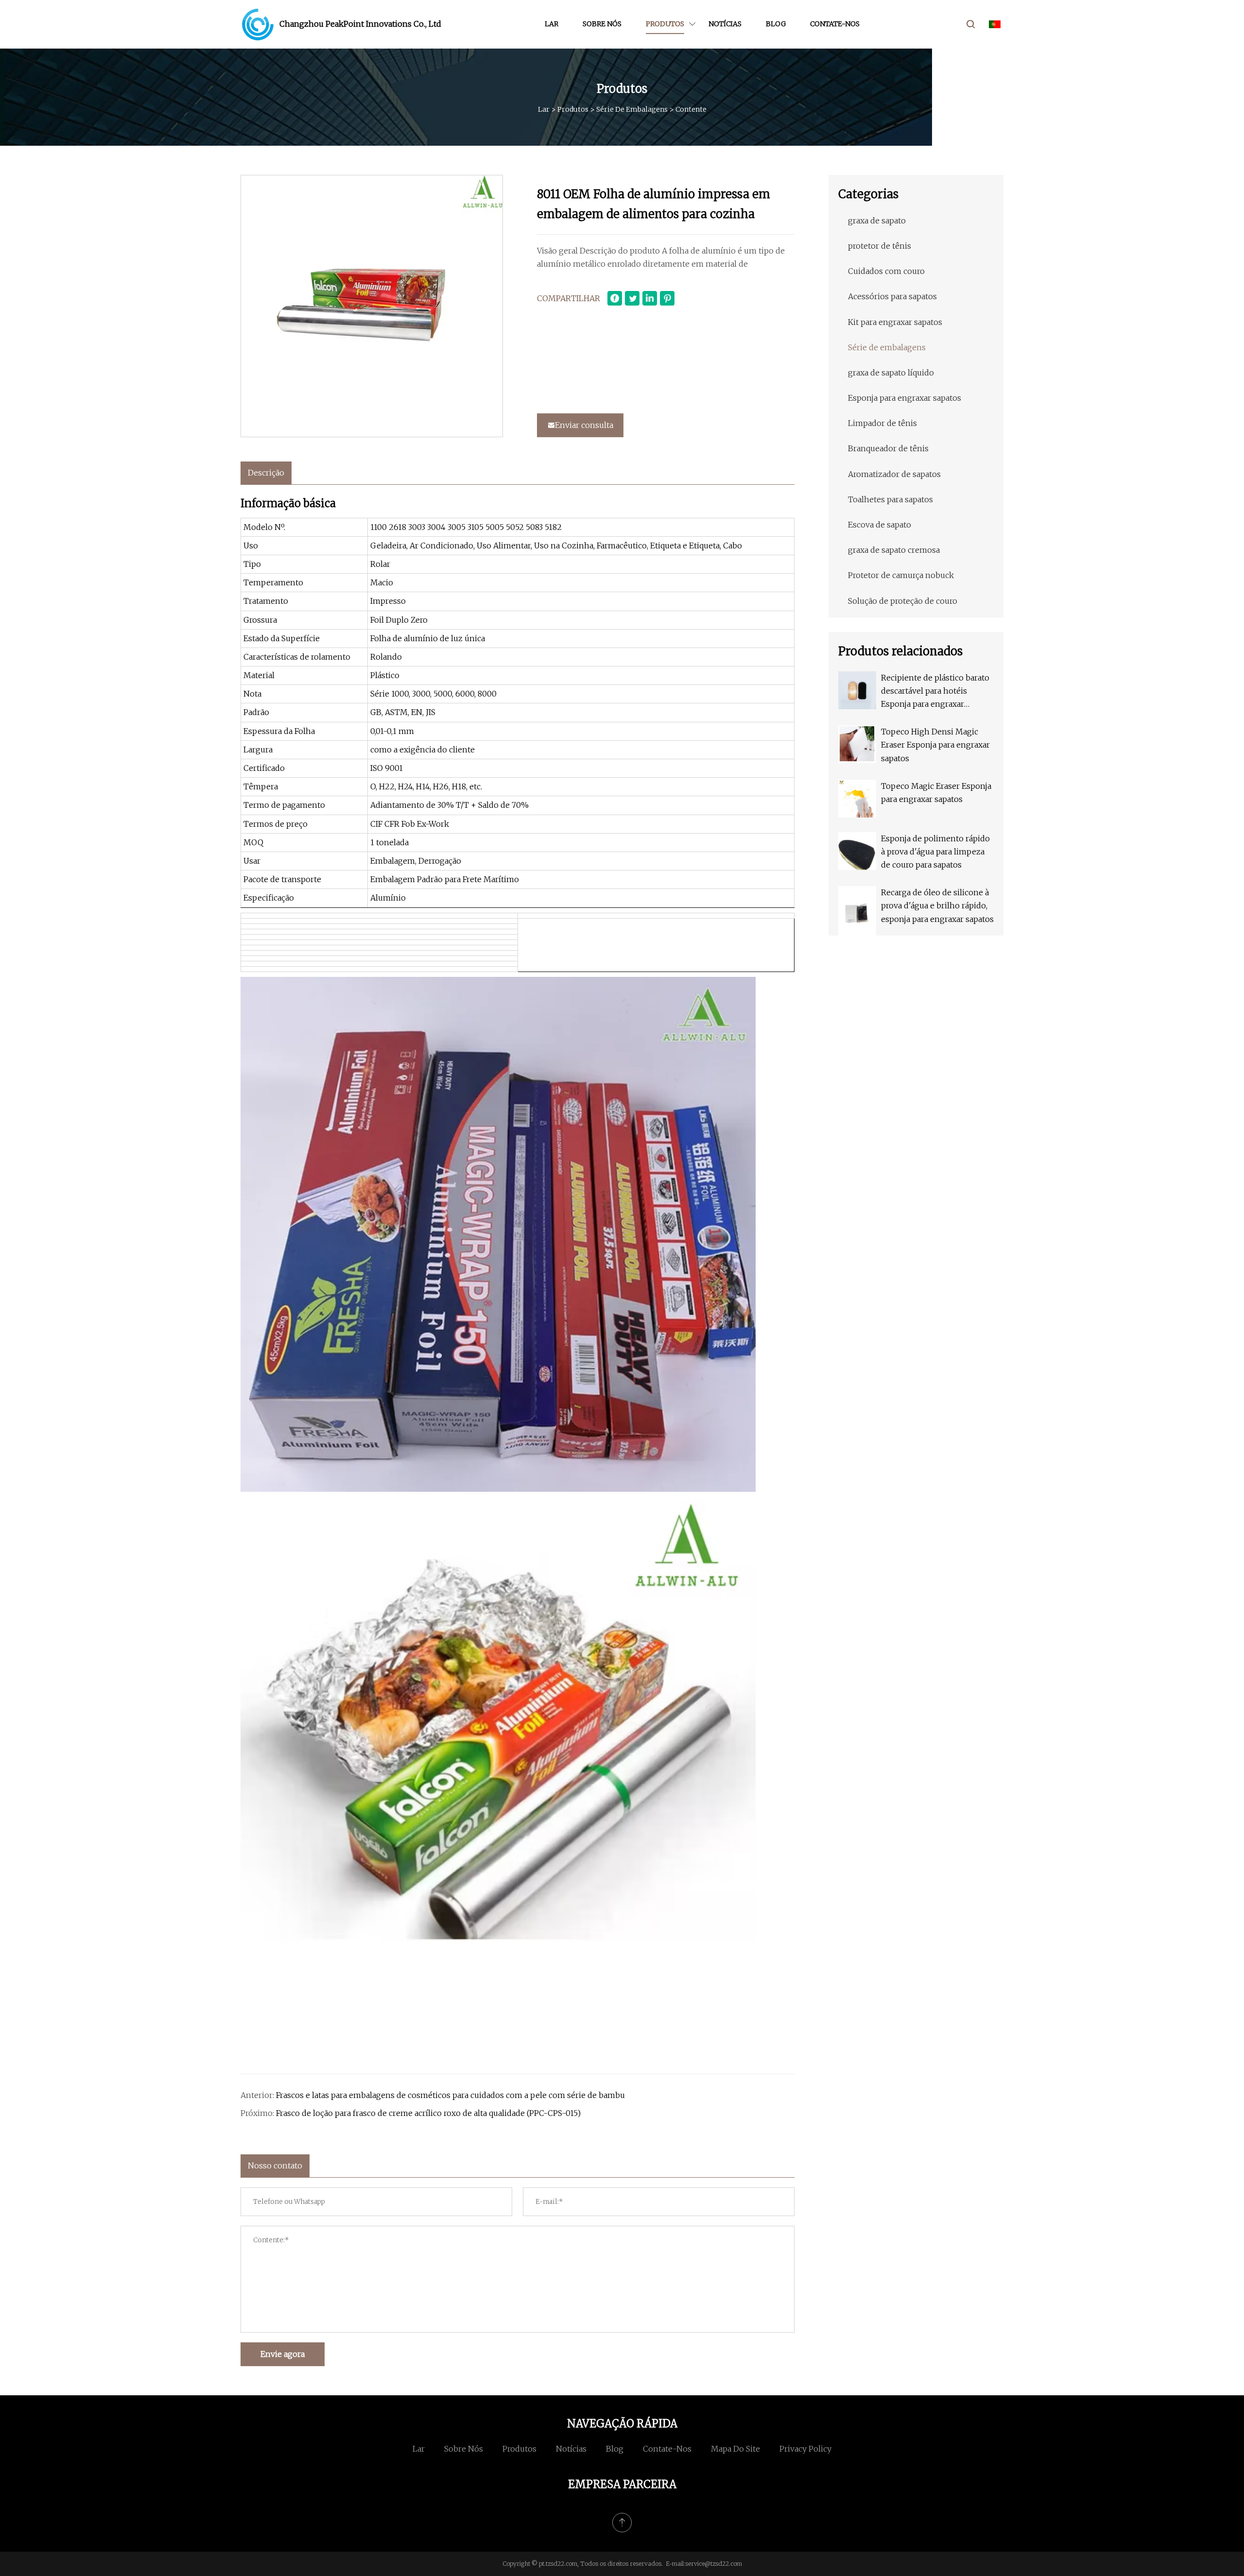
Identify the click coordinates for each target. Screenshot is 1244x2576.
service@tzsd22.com (714, 2564)
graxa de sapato (877, 221)
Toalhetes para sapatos (890, 499)
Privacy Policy (805, 2449)
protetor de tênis (880, 246)
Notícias (725, 24)
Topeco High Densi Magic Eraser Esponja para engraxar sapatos (935, 745)
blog (776, 24)
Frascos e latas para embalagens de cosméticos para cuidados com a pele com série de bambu (450, 2095)
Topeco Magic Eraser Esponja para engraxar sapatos (936, 793)
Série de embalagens (632, 109)
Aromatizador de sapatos (894, 474)
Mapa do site (735, 2449)
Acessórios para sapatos (892, 296)
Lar (552, 24)
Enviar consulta (584, 425)
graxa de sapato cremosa (894, 550)
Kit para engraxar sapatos (895, 322)
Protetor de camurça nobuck (901, 575)
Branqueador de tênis (888, 448)
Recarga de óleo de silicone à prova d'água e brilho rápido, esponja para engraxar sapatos (937, 905)
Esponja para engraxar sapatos (905, 398)
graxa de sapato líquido (891, 373)
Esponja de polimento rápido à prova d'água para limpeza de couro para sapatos (935, 852)
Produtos (665, 24)
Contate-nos (835, 24)
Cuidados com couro (886, 271)
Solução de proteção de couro (903, 601)
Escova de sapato (880, 525)
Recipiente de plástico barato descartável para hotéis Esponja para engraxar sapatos (935, 692)
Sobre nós (602, 24)
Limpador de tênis (882, 423)
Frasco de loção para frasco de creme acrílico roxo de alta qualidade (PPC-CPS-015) (428, 2113)
